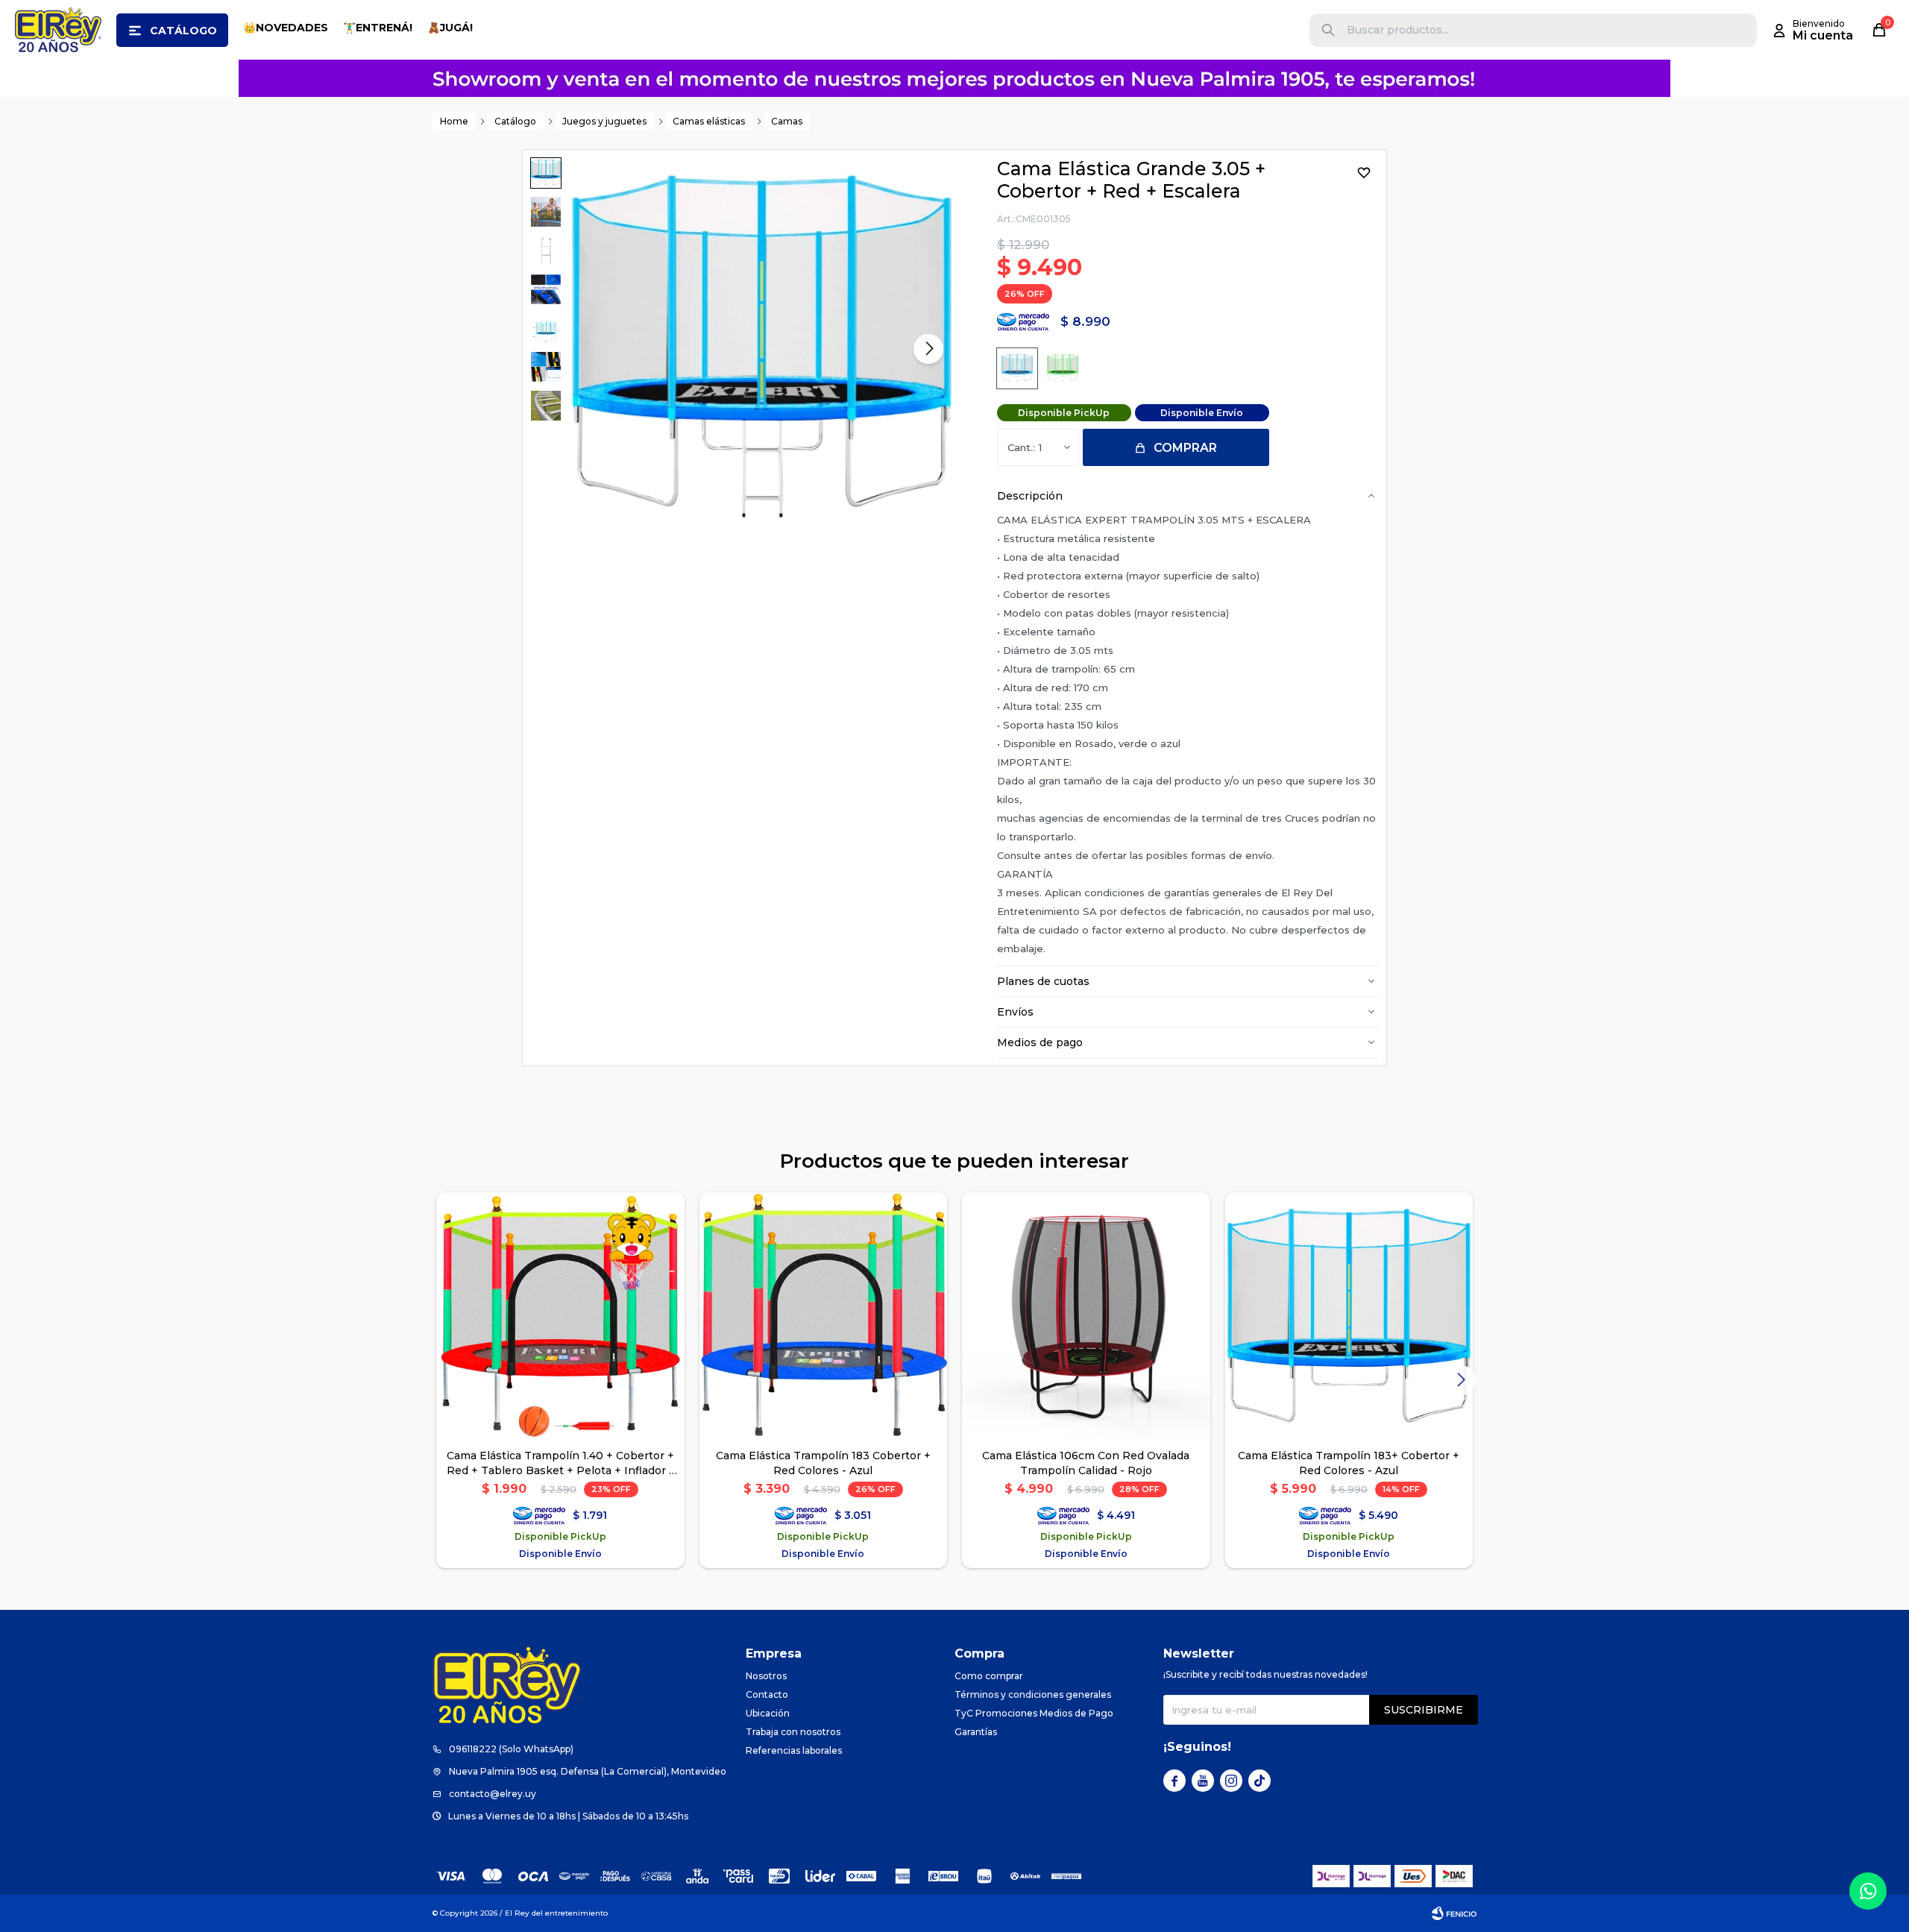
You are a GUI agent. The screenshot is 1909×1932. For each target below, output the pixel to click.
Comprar (1185, 448)
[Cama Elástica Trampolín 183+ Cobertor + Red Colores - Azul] (1349, 1316)
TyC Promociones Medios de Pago (1034, 1713)
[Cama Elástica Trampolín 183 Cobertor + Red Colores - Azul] (824, 1316)
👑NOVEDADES (286, 28)
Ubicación (768, 1713)
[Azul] (1017, 368)
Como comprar (989, 1676)
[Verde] (1063, 368)
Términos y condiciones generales (1033, 1695)
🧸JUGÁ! (450, 28)
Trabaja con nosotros (793, 1732)
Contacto (767, 1695)
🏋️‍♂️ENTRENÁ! (378, 28)
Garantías (976, 1732)
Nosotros (766, 1676)
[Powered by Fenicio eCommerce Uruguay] (1454, 1913)
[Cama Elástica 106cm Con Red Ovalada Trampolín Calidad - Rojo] (1086, 1316)
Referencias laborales (794, 1750)
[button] (1328, 30)
